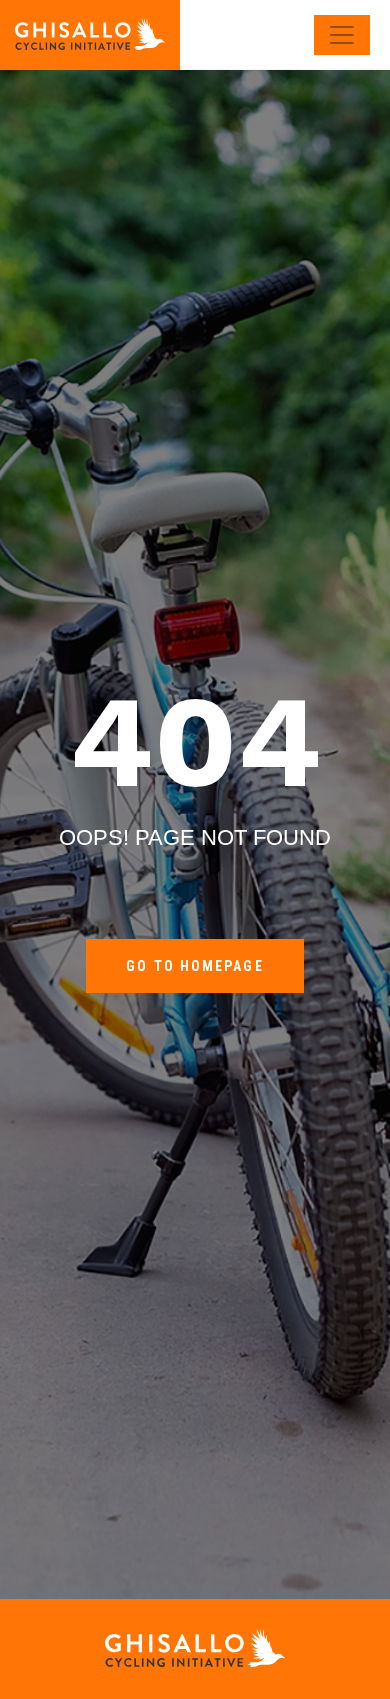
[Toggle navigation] (342, 35)
